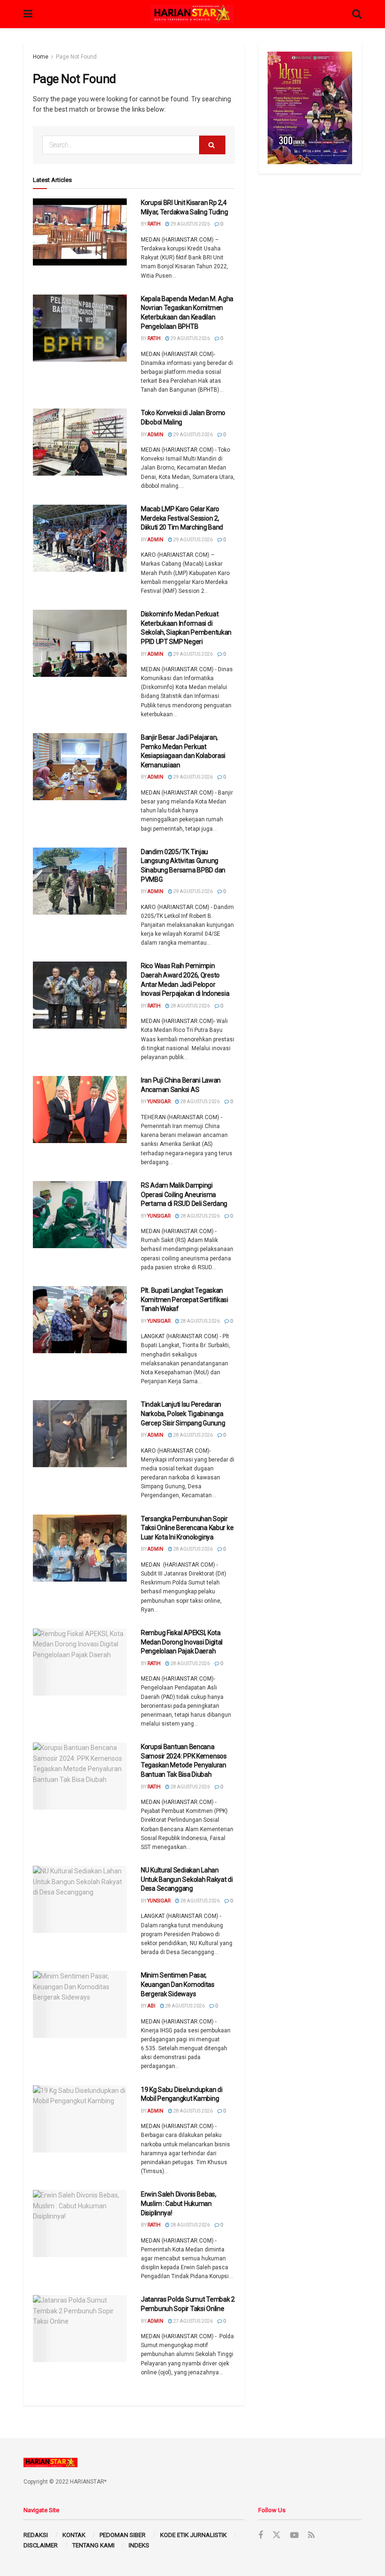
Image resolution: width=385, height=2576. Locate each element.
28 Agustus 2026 (190, 1006)
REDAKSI (36, 2535)
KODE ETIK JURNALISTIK (193, 2535)
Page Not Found (76, 57)
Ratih (154, 224)
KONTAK (74, 2535)
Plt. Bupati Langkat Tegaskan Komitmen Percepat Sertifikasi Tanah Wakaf (185, 1299)
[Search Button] (212, 145)
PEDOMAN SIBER (123, 2535)
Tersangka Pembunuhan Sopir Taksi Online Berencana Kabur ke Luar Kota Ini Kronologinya (187, 1528)
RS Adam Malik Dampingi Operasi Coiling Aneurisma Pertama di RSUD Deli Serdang (184, 1194)
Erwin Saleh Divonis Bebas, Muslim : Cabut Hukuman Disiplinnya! (179, 2203)
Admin (155, 435)
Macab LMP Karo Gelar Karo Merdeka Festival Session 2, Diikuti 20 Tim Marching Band (182, 518)
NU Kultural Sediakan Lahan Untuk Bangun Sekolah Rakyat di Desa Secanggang (187, 1879)
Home (41, 57)
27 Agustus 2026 (192, 2321)
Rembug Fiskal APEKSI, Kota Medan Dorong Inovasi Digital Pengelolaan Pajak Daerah (182, 1642)
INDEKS (139, 2545)
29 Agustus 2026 (190, 224)
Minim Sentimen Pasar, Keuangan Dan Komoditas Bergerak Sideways (178, 1984)
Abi (151, 2006)
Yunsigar (159, 1102)
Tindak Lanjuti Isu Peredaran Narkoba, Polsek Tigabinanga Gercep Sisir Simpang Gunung (183, 1413)
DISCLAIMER (41, 2545)
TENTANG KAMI (93, 2545)
